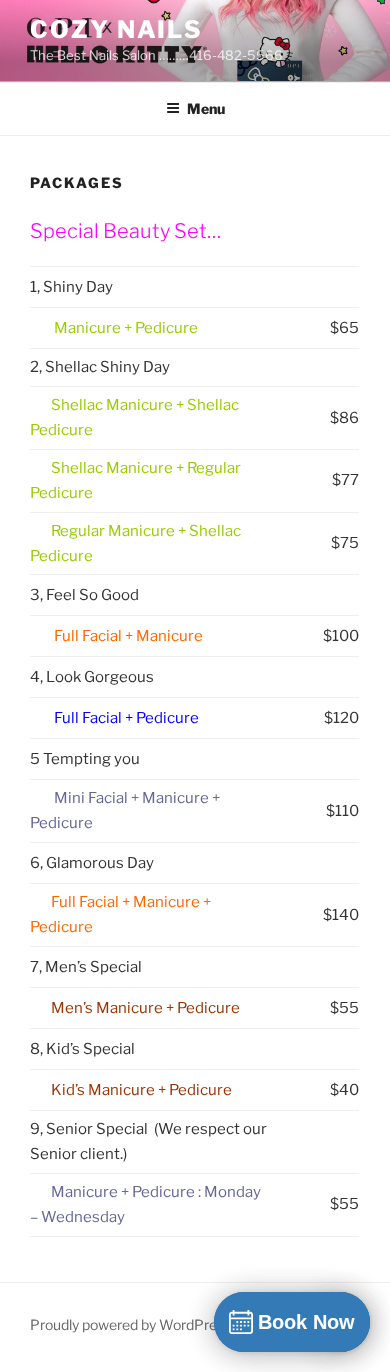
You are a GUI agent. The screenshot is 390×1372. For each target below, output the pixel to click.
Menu (206, 108)
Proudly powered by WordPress (130, 1324)
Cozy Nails (116, 29)
